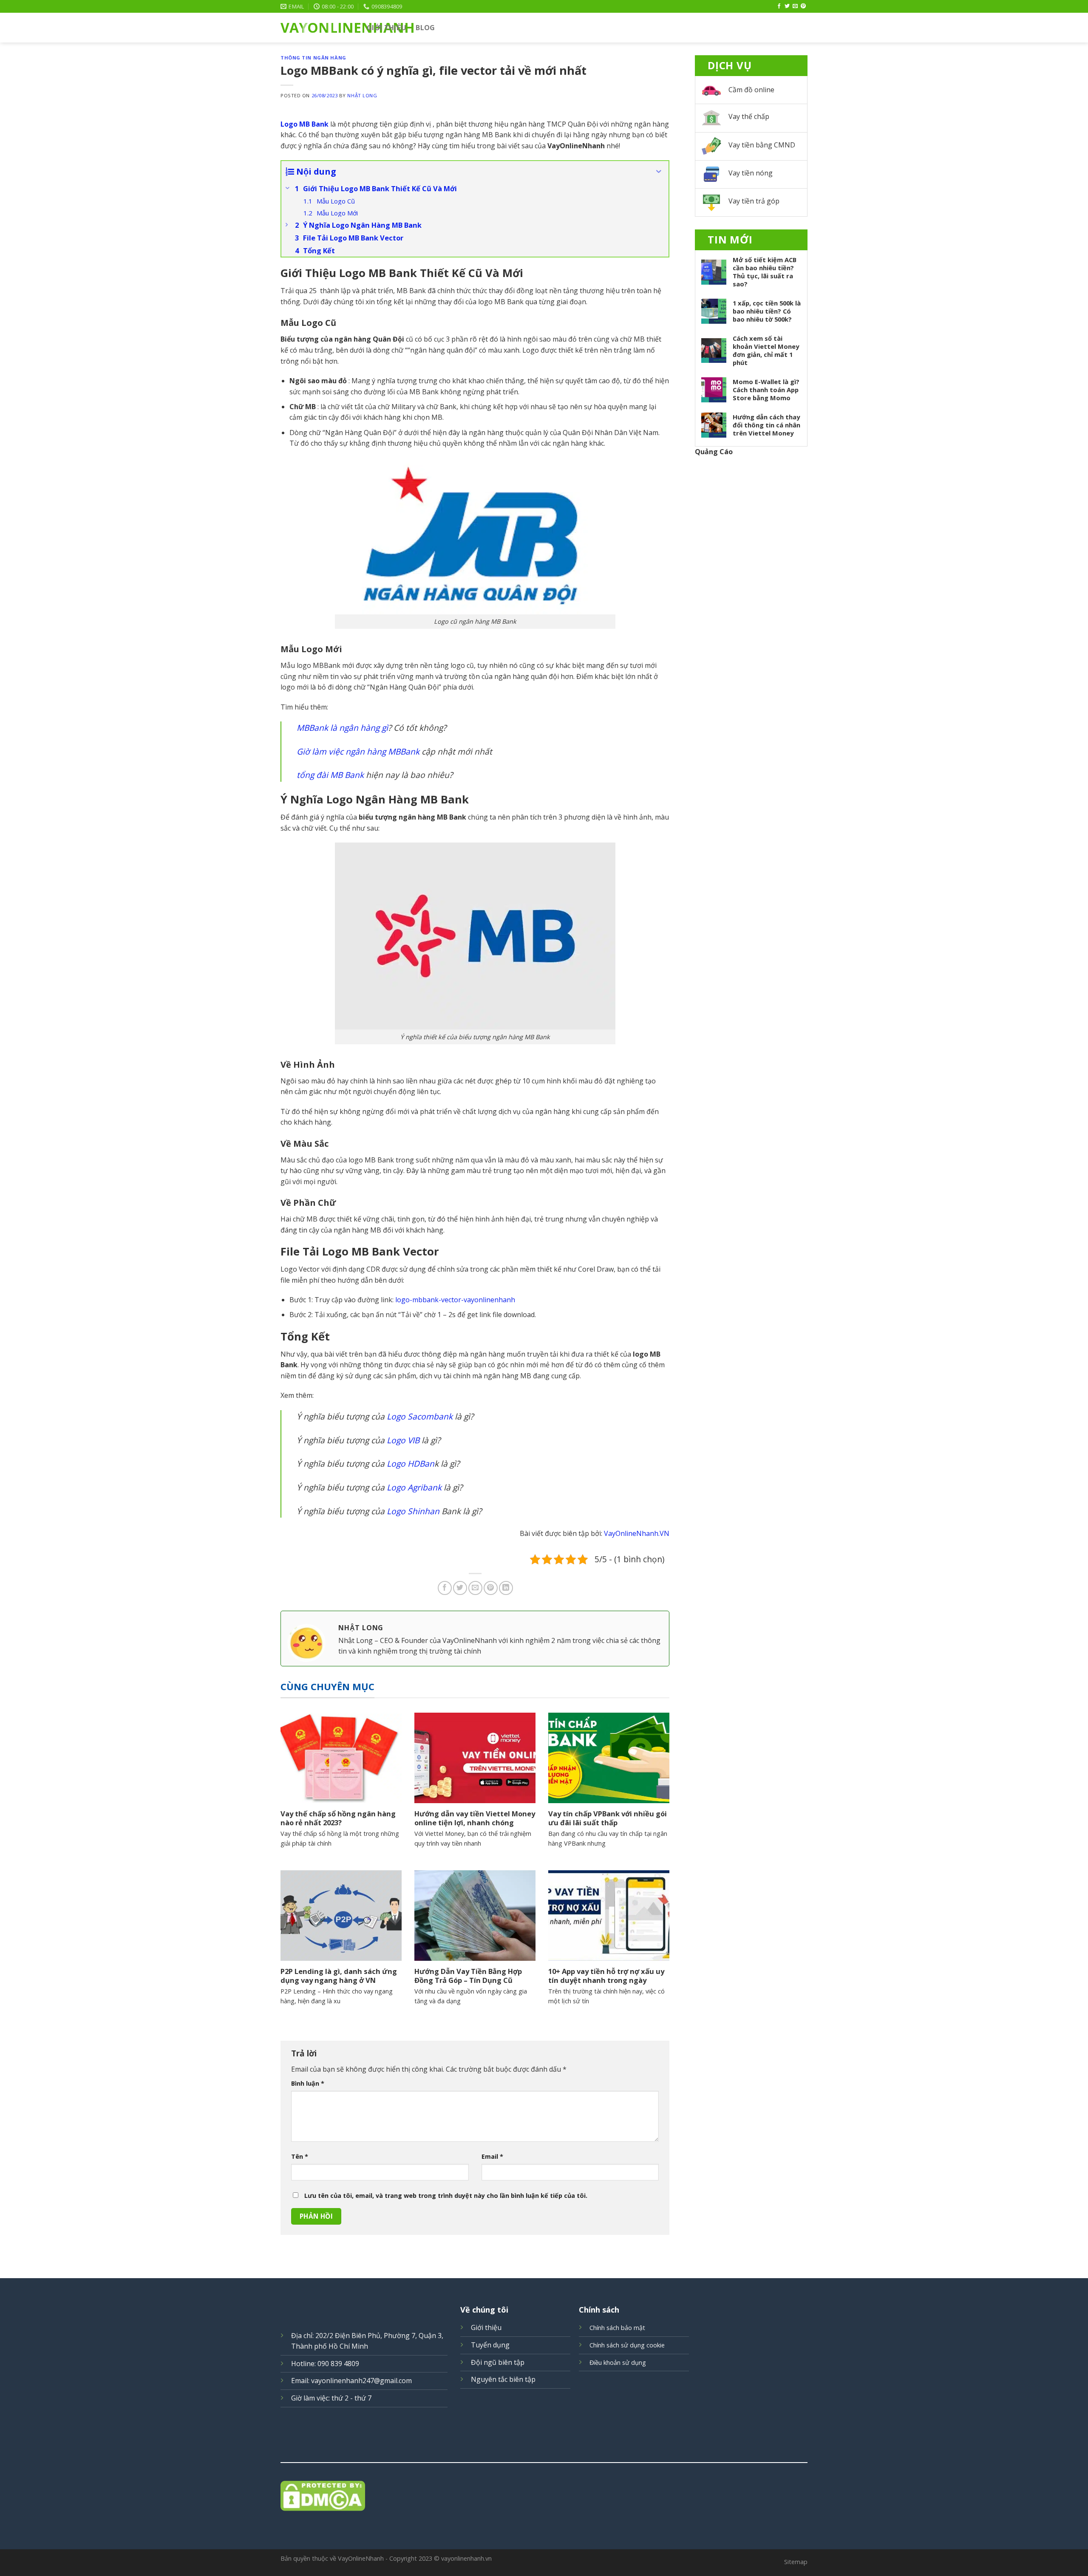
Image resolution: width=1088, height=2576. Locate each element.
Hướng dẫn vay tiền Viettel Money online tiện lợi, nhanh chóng (475, 1818)
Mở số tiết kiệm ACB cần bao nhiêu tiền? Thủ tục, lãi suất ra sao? (765, 272)
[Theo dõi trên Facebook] (779, 6)
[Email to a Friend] (475, 1588)
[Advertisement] (751, 594)
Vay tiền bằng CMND (762, 145)
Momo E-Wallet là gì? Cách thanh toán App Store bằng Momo (766, 390)
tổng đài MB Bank (330, 775)
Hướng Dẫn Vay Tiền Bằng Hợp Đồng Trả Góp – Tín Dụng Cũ (468, 1976)
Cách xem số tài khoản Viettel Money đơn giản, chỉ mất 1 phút (766, 351)
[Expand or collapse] (659, 172)
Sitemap (796, 2562)
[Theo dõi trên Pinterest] (803, 6)
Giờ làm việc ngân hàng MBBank (358, 751)
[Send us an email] (795, 6)
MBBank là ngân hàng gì (342, 728)
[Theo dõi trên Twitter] (787, 6)
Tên (300, 2156)
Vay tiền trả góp (754, 201)
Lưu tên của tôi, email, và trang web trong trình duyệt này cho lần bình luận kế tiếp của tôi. (446, 2196)
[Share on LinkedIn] (506, 1588)
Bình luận (308, 2083)
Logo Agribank (414, 1487)
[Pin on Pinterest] (491, 1588)
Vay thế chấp (749, 116)
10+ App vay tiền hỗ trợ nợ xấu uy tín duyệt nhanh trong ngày (606, 1976)
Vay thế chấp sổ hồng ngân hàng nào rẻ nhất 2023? (338, 1818)
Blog (425, 28)
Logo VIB (403, 1440)
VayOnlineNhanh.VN (637, 1533)
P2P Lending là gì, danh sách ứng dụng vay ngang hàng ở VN (339, 1976)
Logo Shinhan (413, 1511)
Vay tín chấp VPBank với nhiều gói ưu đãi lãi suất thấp (608, 1818)
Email (492, 2156)
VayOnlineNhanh (317, 28)
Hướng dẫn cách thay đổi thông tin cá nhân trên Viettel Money (766, 425)
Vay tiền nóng (751, 173)
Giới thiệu (486, 2327)
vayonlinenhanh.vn (466, 2558)
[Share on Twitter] (460, 1588)
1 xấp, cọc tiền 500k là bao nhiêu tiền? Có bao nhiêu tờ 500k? (767, 311)
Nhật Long (362, 95)
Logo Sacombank (420, 1416)
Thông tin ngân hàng (313, 58)
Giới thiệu (387, 28)
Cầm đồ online (751, 90)
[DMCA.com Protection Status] (544, 2496)
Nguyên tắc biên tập (503, 2379)
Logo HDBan (411, 1463)
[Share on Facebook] (445, 1588)
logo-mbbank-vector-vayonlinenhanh (455, 1300)
